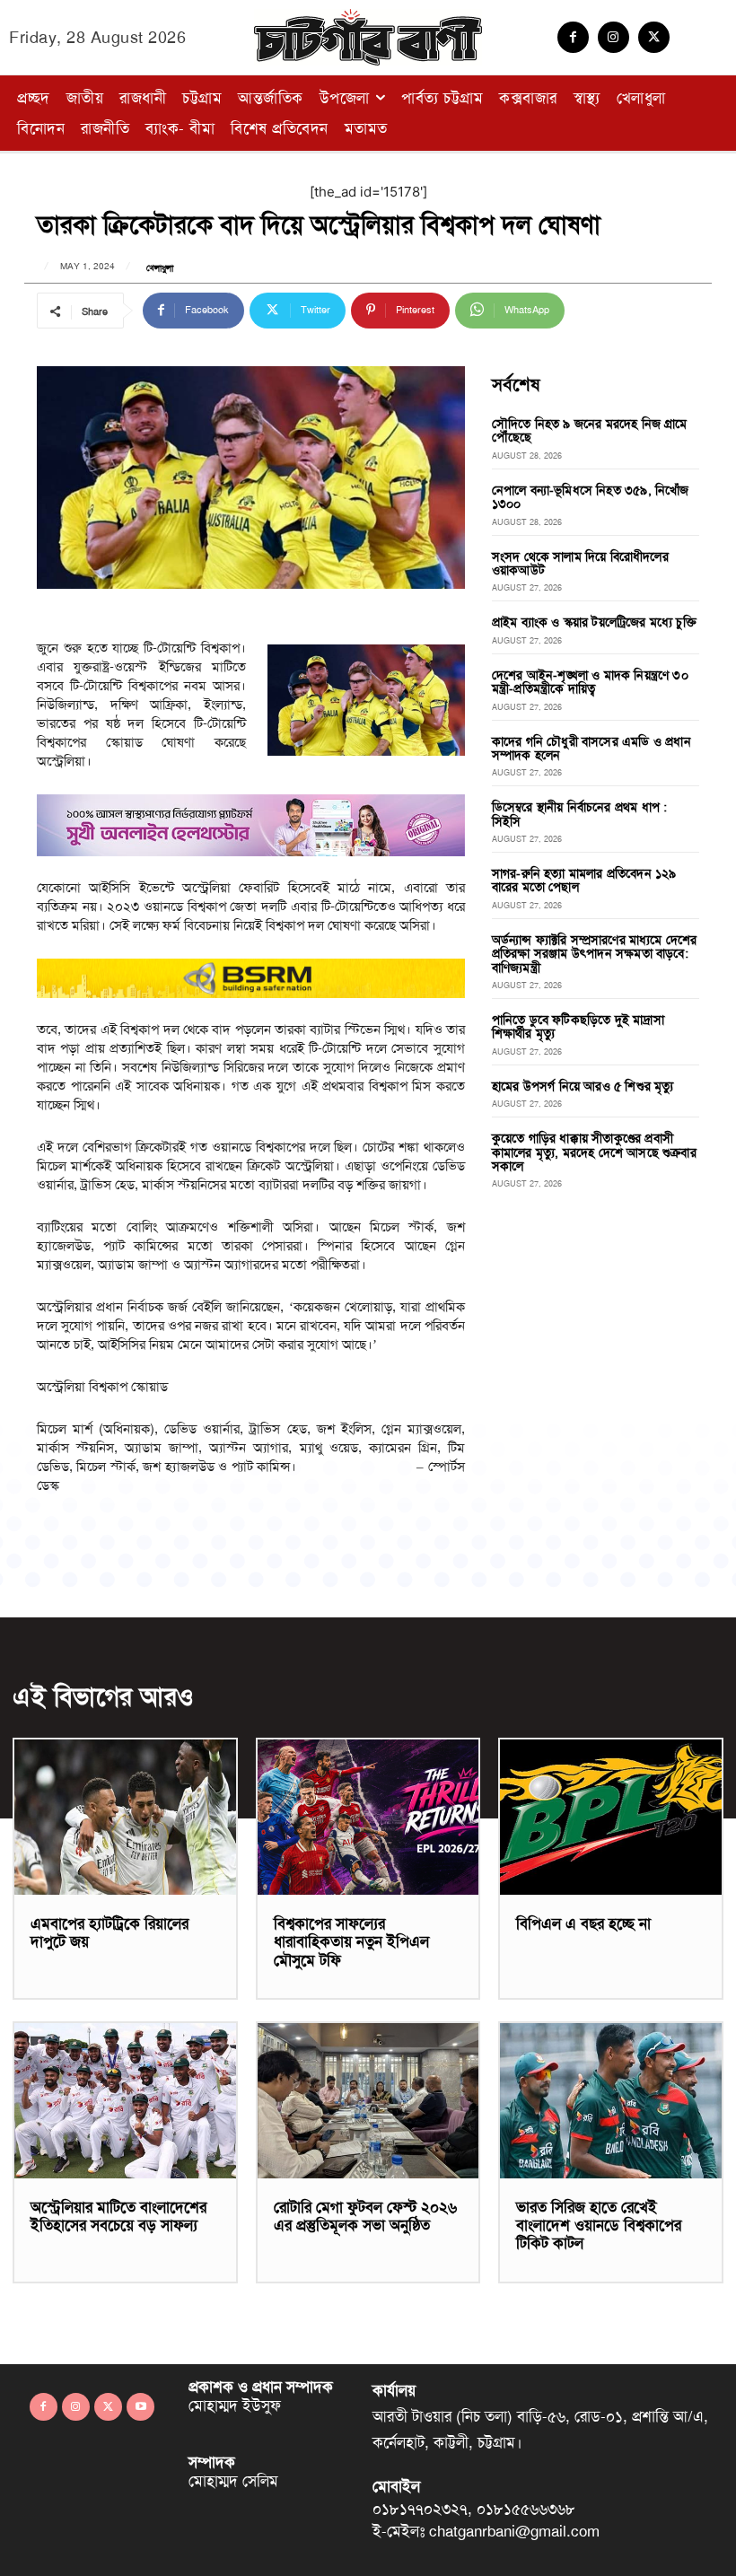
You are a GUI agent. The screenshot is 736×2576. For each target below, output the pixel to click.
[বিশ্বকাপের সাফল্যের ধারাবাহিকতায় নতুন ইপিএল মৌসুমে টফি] (368, 1817)
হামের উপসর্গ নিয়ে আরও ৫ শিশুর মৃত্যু (583, 1086)
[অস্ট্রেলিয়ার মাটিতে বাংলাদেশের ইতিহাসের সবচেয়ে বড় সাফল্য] (125, 2101)
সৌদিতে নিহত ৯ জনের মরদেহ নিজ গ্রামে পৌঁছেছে (590, 430)
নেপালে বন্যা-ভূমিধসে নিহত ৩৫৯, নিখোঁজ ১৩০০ (591, 497)
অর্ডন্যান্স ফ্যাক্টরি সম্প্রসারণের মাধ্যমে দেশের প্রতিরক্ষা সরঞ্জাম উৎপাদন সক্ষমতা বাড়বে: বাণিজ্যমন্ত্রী (595, 954)
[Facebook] (573, 37)
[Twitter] (654, 37)
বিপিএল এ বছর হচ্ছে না (583, 1923)
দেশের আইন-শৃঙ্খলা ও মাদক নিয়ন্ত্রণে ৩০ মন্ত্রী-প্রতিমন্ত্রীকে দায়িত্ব (590, 682)
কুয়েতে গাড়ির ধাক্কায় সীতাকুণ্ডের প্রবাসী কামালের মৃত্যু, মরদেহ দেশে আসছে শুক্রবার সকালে (594, 1152)
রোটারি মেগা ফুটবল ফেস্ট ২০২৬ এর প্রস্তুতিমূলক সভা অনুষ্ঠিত (365, 2216)
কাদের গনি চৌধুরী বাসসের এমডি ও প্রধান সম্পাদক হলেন (591, 748)
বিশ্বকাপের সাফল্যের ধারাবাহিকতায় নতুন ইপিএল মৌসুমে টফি (351, 1942)
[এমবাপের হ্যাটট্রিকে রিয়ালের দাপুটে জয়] (125, 1817)
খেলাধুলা (160, 268)
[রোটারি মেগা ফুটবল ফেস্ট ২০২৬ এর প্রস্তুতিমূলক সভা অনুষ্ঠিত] (368, 2101)
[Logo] (368, 37)
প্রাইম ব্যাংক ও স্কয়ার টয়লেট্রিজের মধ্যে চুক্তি (594, 622)
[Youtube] (140, 2407)
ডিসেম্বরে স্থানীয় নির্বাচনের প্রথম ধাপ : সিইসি (580, 814)
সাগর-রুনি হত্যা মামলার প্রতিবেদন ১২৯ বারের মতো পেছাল (584, 880)
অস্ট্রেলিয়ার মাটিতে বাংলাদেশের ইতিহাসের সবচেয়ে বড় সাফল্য (118, 2216)
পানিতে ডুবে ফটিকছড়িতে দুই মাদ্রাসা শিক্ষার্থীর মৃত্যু (578, 1026)
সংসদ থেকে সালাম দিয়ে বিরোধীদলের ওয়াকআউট (580, 563)
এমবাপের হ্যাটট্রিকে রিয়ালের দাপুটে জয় (110, 1932)
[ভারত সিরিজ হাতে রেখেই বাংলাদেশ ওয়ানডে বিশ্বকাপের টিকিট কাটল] (611, 2101)
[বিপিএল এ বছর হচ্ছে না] (611, 1817)
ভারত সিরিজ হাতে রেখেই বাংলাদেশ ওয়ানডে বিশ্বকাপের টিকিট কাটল (599, 2226)
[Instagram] (613, 37)
